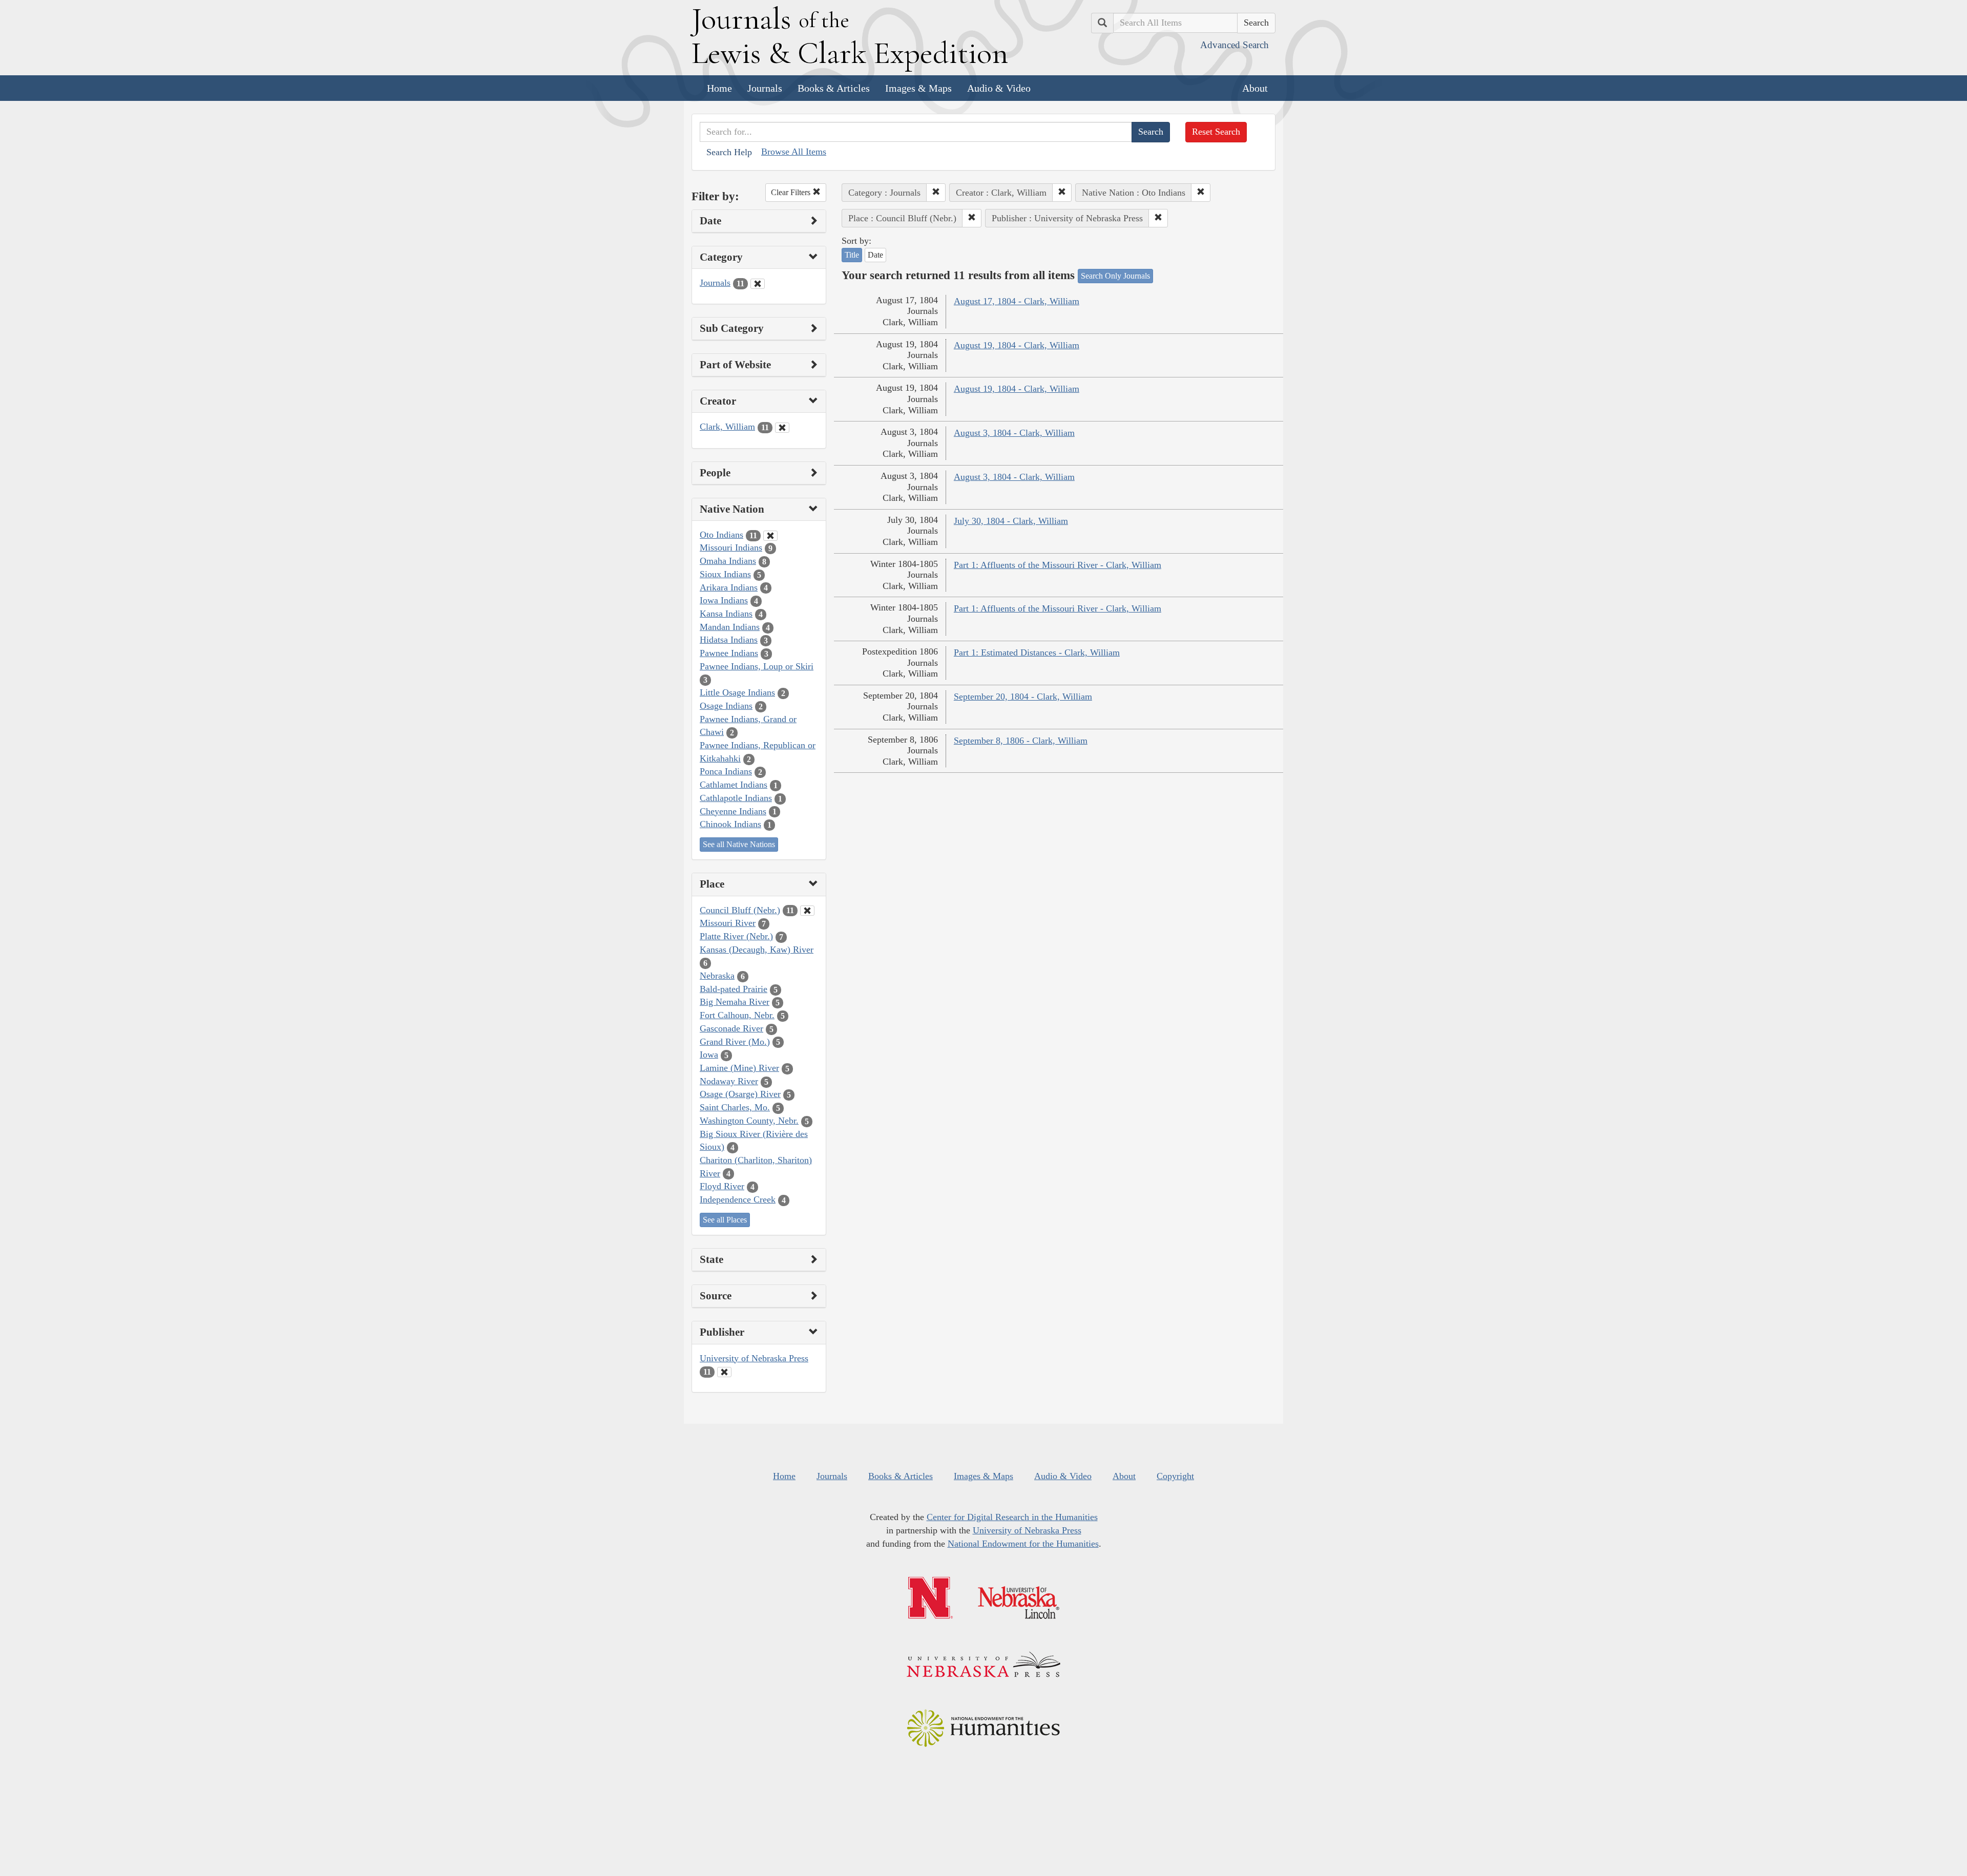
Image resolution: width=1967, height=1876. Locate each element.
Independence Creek (738, 1199)
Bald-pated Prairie (734, 989)
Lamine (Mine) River (739, 1068)
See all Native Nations (739, 844)
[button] (936, 193)
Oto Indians (721, 535)
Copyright (1175, 1476)
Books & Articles (834, 88)
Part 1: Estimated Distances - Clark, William (1037, 652)
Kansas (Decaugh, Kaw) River (757, 950)
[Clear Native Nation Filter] (770, 536)
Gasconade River (731, 1028)
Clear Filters (792, 192)
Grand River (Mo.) (735, 1042)
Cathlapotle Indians (736, 798)
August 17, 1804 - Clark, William (1017, 301)
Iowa (709, 1055)
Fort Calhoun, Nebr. (737, 1015)
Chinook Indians (730, 824)
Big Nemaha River (735, 1002)
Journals (765, 88)
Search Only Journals (1115, 276)
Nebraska (717, 976)
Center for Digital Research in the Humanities (1012, 1517)
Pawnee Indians (729, 653)
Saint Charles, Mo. (735, 1107)
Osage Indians (726, 706)
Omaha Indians (728, 561)
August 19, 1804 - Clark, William (1017, 345)
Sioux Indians (725, 574)
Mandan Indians (730, 627)
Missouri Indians (731, 547)
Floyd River (722, 1186)
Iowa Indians (724, 600)
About (1255, 88)
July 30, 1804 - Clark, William (1011, 521)
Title (852, 255)
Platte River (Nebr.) (736, 936)
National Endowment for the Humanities (1023, 1544)
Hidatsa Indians (729, 640)
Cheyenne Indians (733, 811)
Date (875, 255)
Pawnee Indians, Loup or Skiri (757, 666)
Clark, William (727, 427)
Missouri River (728, 923)
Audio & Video (999, 88)
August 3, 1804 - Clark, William (1014, 433)
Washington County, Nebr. (749, 1121)
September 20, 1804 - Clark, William (1023, 697)
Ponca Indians (726, 771)
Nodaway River (729, 1081)
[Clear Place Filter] (807, 911)
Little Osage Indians (737, 692)
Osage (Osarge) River (740, 1094)
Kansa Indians (726, 614)
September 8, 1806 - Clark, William (1021, 741)
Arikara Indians (729, 587)
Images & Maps (918, 88)
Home (719, 88)
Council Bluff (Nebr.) (740, 910)
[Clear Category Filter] (758, 284)
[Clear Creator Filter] (782, 428)
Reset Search (1216, 132)
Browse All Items (794, 152)
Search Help (729, 152)
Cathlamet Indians (734, 785)
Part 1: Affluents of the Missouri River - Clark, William (1058, 565)
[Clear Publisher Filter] (724, 1372)
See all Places (725, 1220)
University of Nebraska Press (754, 1358)
